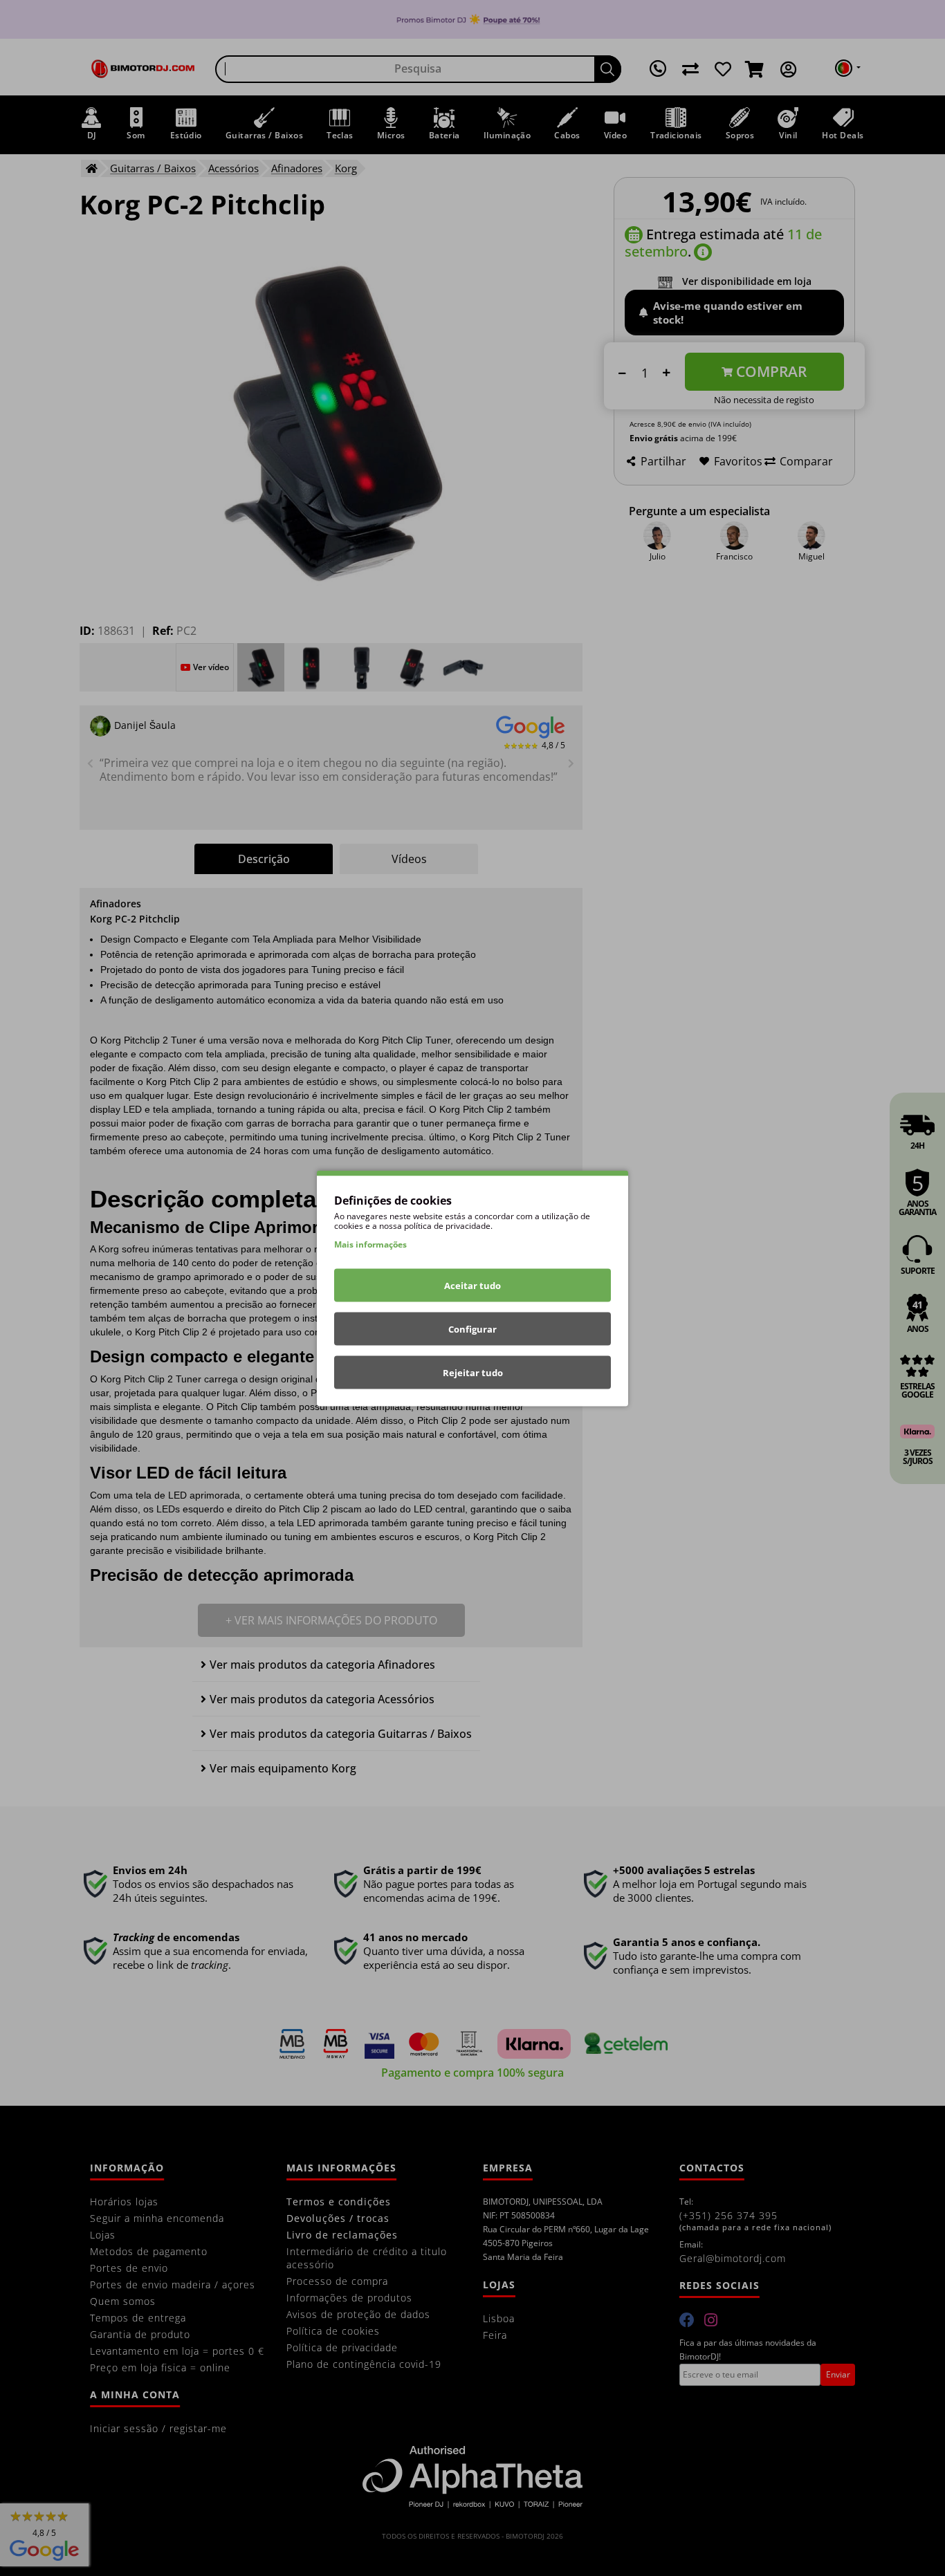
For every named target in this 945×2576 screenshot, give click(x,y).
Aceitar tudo (472, 1285)
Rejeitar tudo (473, 1372)
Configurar (472, 1328)
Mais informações (370, 1244)
